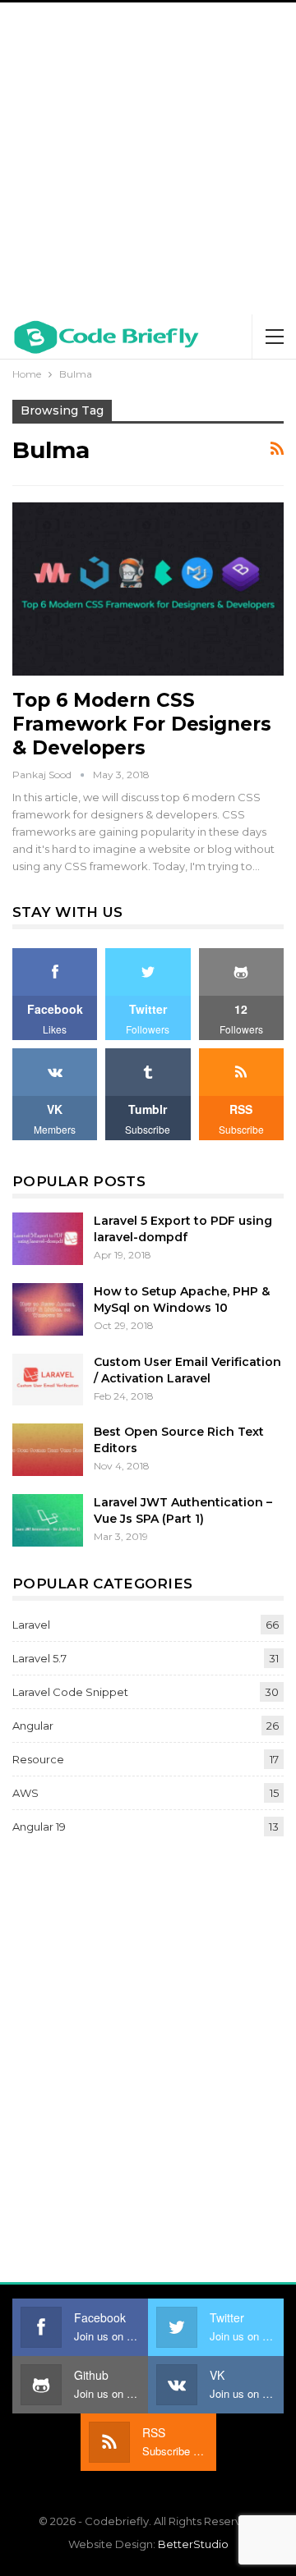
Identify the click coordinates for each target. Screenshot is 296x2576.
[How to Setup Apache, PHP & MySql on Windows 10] (48, 1309)
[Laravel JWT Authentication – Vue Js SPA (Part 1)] (48, 1520)
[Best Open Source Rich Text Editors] (48, 1450)
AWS (25, 1793)
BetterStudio (193, 2544)
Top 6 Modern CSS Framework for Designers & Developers (142, 724)
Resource (38, 1759)
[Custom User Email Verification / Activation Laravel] (48, 1380)
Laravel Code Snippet (70, 1692)
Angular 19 (39, 1827)
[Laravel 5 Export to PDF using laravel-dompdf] (48, 1239)
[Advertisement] (148, 158)
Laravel (31, 1625)
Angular (33, 1726)
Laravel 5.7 (39, 1658)
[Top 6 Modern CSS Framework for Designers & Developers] (148, 589)
